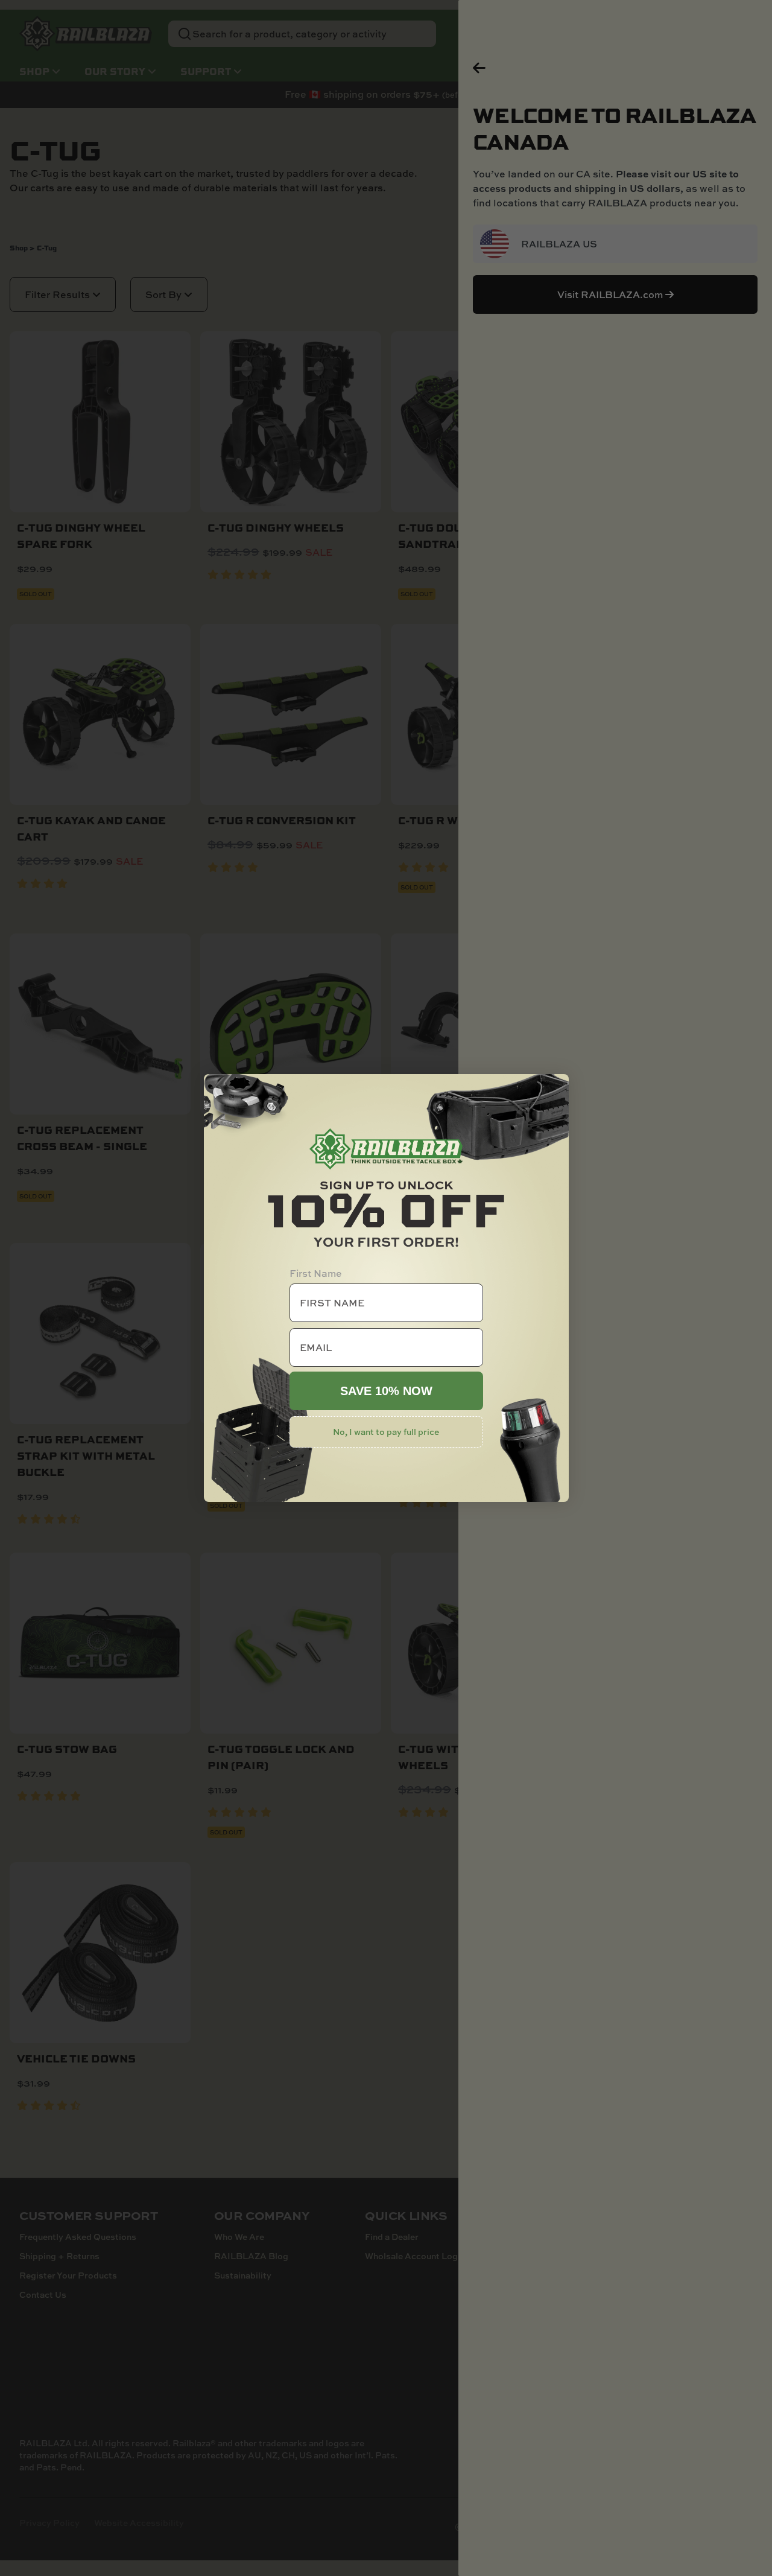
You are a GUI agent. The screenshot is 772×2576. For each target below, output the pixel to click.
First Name (316, 1273)
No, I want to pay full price (386, 1432)
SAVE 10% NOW (386, 1391)
